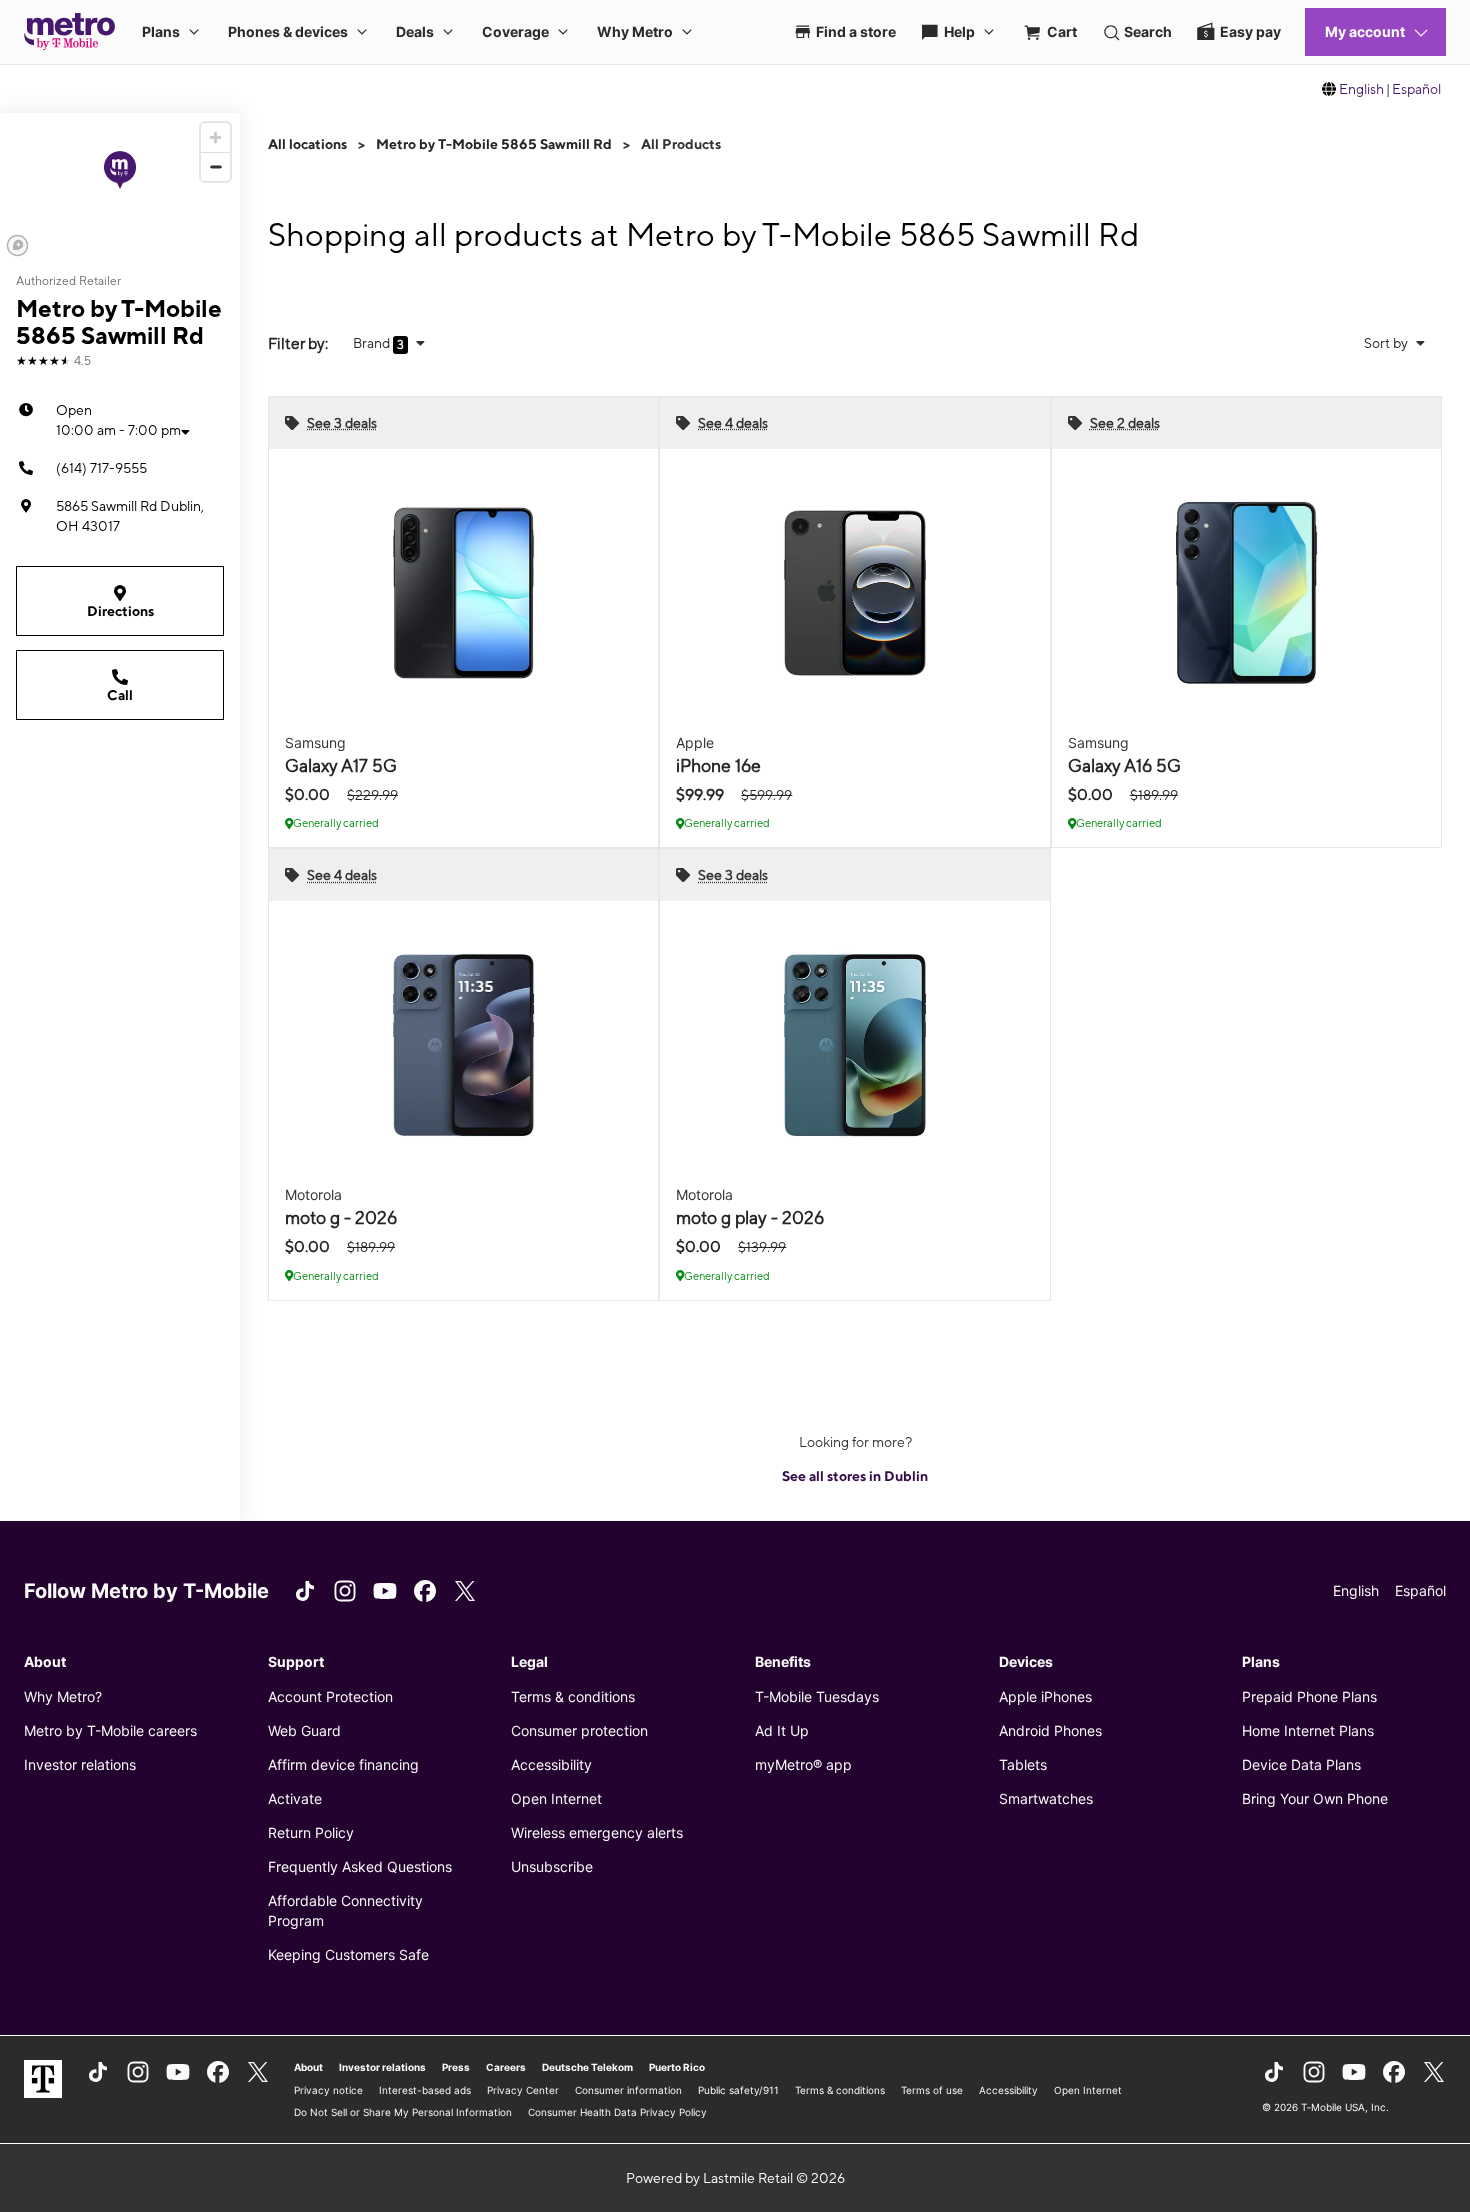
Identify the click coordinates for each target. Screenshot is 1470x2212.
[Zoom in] (215, 137)
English (1361, 89)
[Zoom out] (215, 166)
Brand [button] (373, 343)
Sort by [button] (1387, 343)
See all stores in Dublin (855, 1476)
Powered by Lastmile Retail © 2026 (735, 2178)
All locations (307, 144)
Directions (120, 611)
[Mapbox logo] (17, 245)
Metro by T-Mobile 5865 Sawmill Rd (494, 144)
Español (1416, 89)
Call (120, 695)
